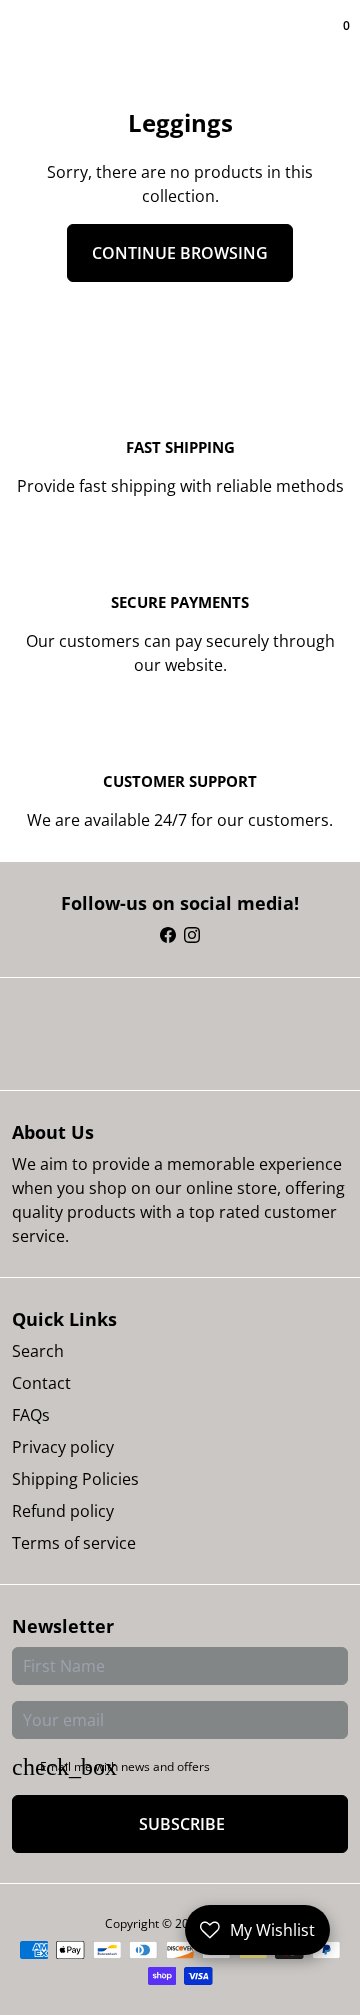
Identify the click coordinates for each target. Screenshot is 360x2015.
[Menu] (16, 40)
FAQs (31, 1415)
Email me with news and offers (125, 1766)
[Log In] (332, 40)
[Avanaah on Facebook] (168, 935)
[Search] (24, 40)
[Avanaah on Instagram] (192, 935)
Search (38, 1351)
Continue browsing (180, 253)
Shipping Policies (75, 1479)
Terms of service (74, 1543)
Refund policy (63, 1511)
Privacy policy (63, 1447)
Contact (41, 1383)
